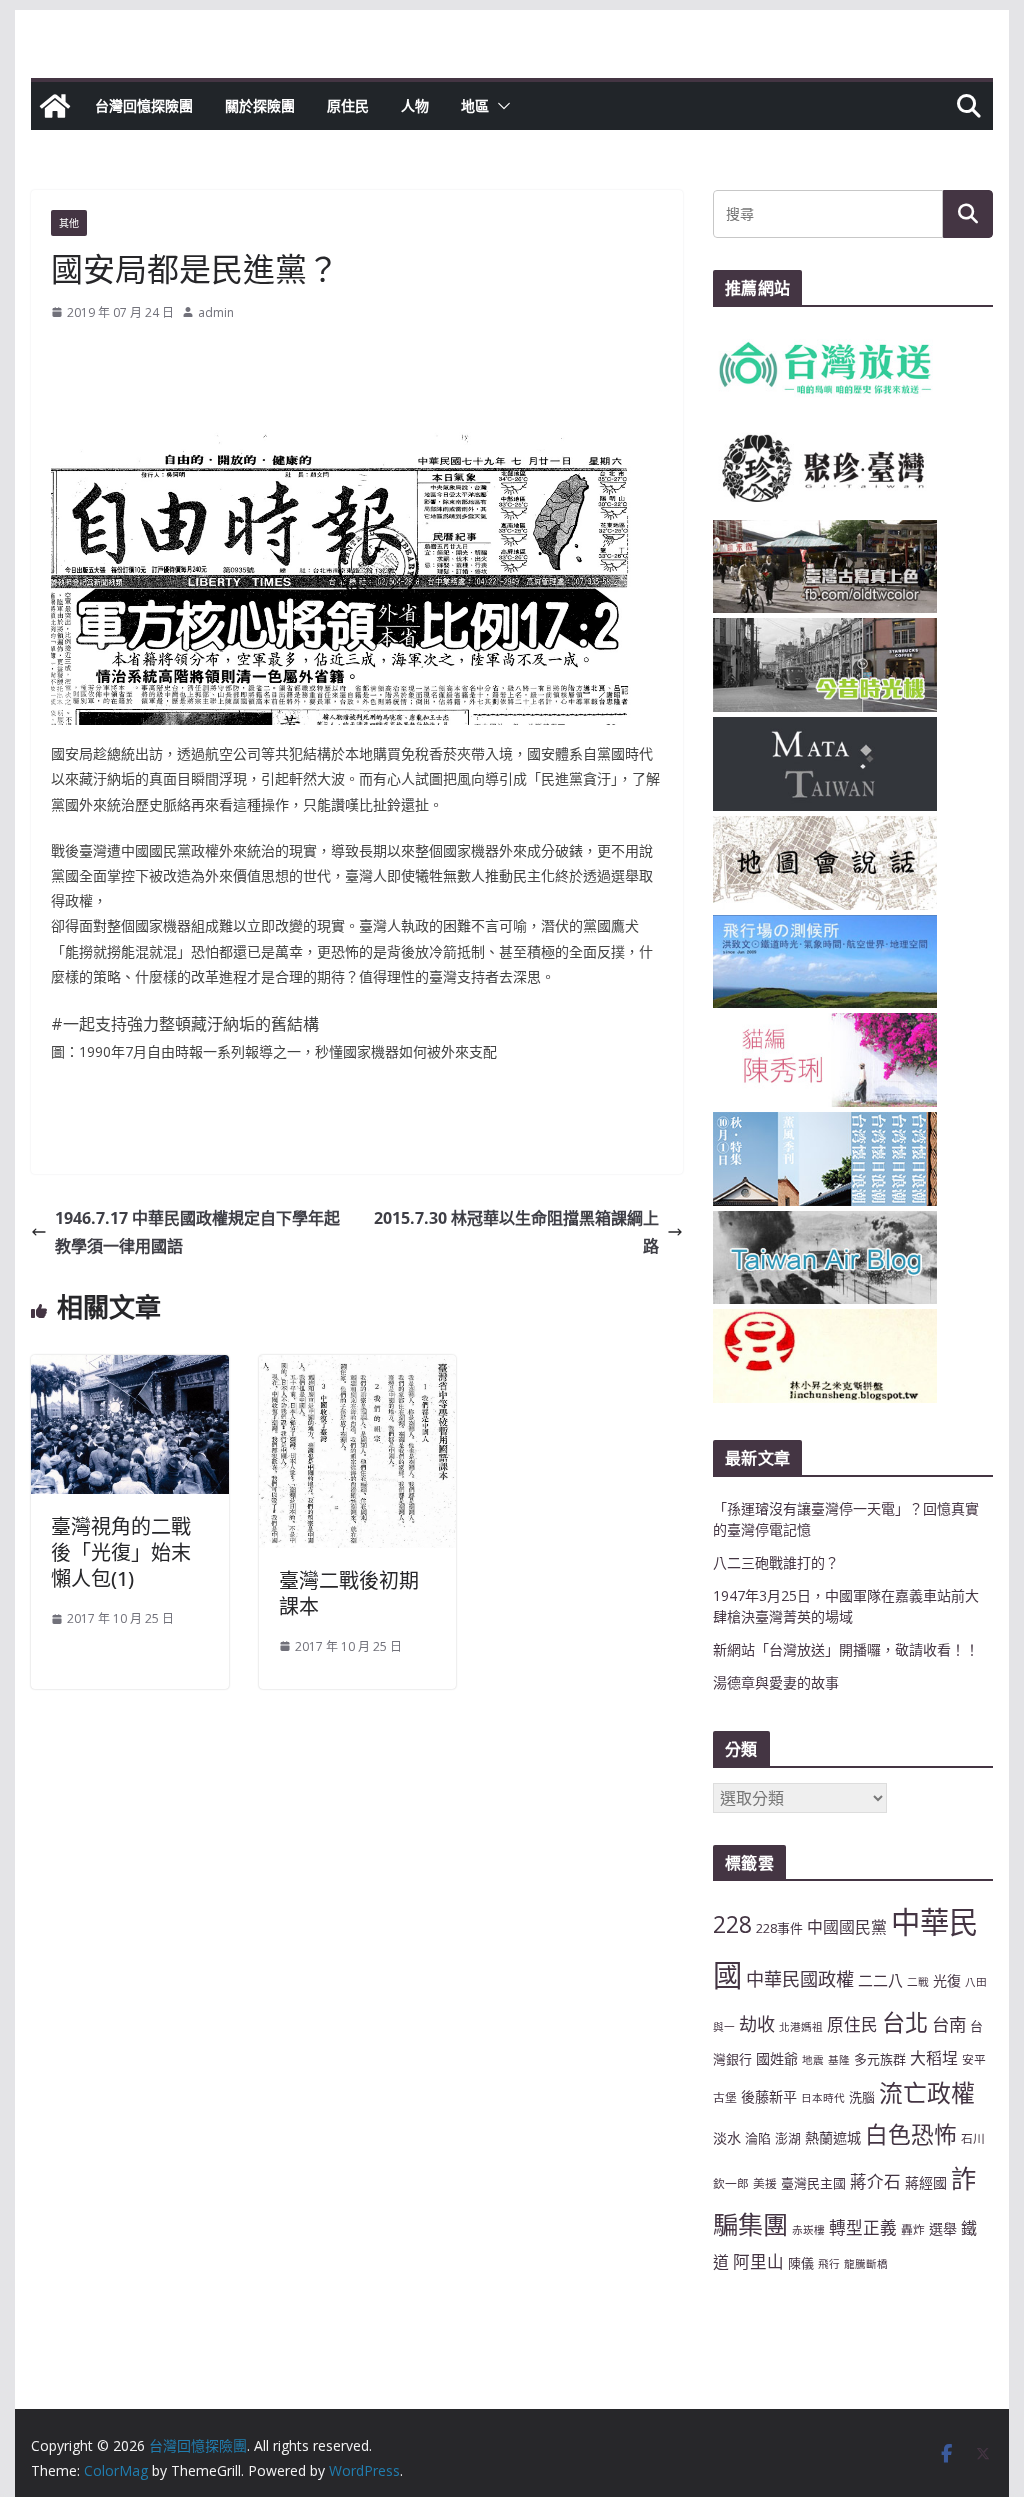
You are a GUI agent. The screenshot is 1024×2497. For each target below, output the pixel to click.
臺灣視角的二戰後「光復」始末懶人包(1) (121, 1552)
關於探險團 (260, 105)
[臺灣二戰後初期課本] (357, 1369)
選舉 (943, 2228)
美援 (765, 2183)
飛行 (829, 2264)
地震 (813, 2060)
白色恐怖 (911, 2134)
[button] (500, 106)
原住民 (348, 105)
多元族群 (880, 2059)
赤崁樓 (808, 2230)
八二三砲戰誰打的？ (776, 1562)
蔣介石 (875, 2181)
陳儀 (801, 2263)
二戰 (918, 1982)
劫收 (757, 2024)
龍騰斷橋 (866, 2264)
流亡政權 (927, 2092)
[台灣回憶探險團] (55, 106)
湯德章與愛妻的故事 (776, 1682)
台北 (905, 2022)
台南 (949, 2024)
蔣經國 (926, 2182)
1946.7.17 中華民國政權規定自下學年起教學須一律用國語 (197, 1232)
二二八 (880, 1980)
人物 (415, 105)
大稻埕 (934, 2058)
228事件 (779, 1928)
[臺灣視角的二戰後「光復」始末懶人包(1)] (129, 1369)
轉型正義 (863, 2227)
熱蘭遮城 (833, 2137)
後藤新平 (769, 2096)
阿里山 (758, 2261)
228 (732, 1924)
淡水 (727, 2137)
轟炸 (913, 2229)
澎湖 (788, 2138)
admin (216, 312)
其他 (69, 223)
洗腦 (862, 2097)
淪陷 (758, 2138)
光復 (947, 1980)
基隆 (839, 2060)
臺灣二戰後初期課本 (349, 1593)
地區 (475, 105)
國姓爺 (777, 2058)
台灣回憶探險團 (144, 105)
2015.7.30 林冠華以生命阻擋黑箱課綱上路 (516, 1232)
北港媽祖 (801, 2027)
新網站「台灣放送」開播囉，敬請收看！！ (846, 1649)
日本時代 (823, 2098)
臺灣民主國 (813, 2183)
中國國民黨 (847, 1927)
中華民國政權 (800, 1979)
